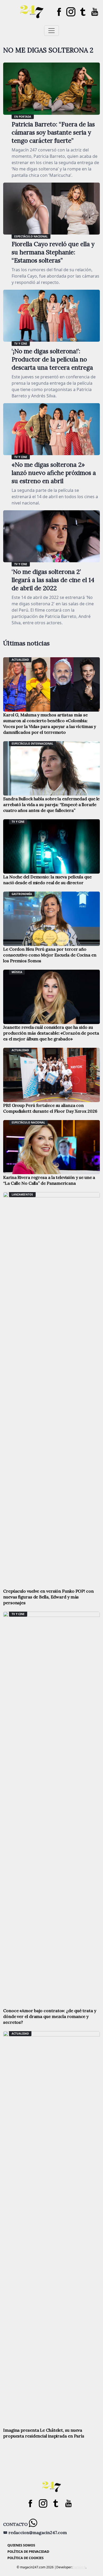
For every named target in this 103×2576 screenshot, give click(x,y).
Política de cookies (25, 2558)
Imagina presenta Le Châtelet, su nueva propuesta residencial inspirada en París (44, 2433)
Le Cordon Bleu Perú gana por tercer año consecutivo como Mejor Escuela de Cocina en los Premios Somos (50, 955)
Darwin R (79, 2567)
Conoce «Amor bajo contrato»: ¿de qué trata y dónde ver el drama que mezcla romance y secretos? (50, 2016)
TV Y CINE (21, 344)
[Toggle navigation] (51, 31)
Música (17, 972)
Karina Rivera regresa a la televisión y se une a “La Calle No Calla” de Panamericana (49, 1180)
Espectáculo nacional (31, 236)
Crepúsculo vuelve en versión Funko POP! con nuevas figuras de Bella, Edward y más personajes (48, 1597)
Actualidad (20, 660)
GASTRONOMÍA (22, 894)
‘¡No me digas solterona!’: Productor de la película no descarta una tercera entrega (52, 359)
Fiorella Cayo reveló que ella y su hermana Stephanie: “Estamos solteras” (53, 252)
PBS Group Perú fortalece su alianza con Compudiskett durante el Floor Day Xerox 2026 (50, 1108)
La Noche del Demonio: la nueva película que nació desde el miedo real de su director (47, 880)
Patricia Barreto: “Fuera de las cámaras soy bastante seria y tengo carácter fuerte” (53, 132)
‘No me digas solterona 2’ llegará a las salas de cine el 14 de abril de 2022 (53, 580)
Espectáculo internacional (32, 744)
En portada (23, 117)
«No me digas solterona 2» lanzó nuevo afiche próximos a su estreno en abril (54, 473)
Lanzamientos (22, 1194)
